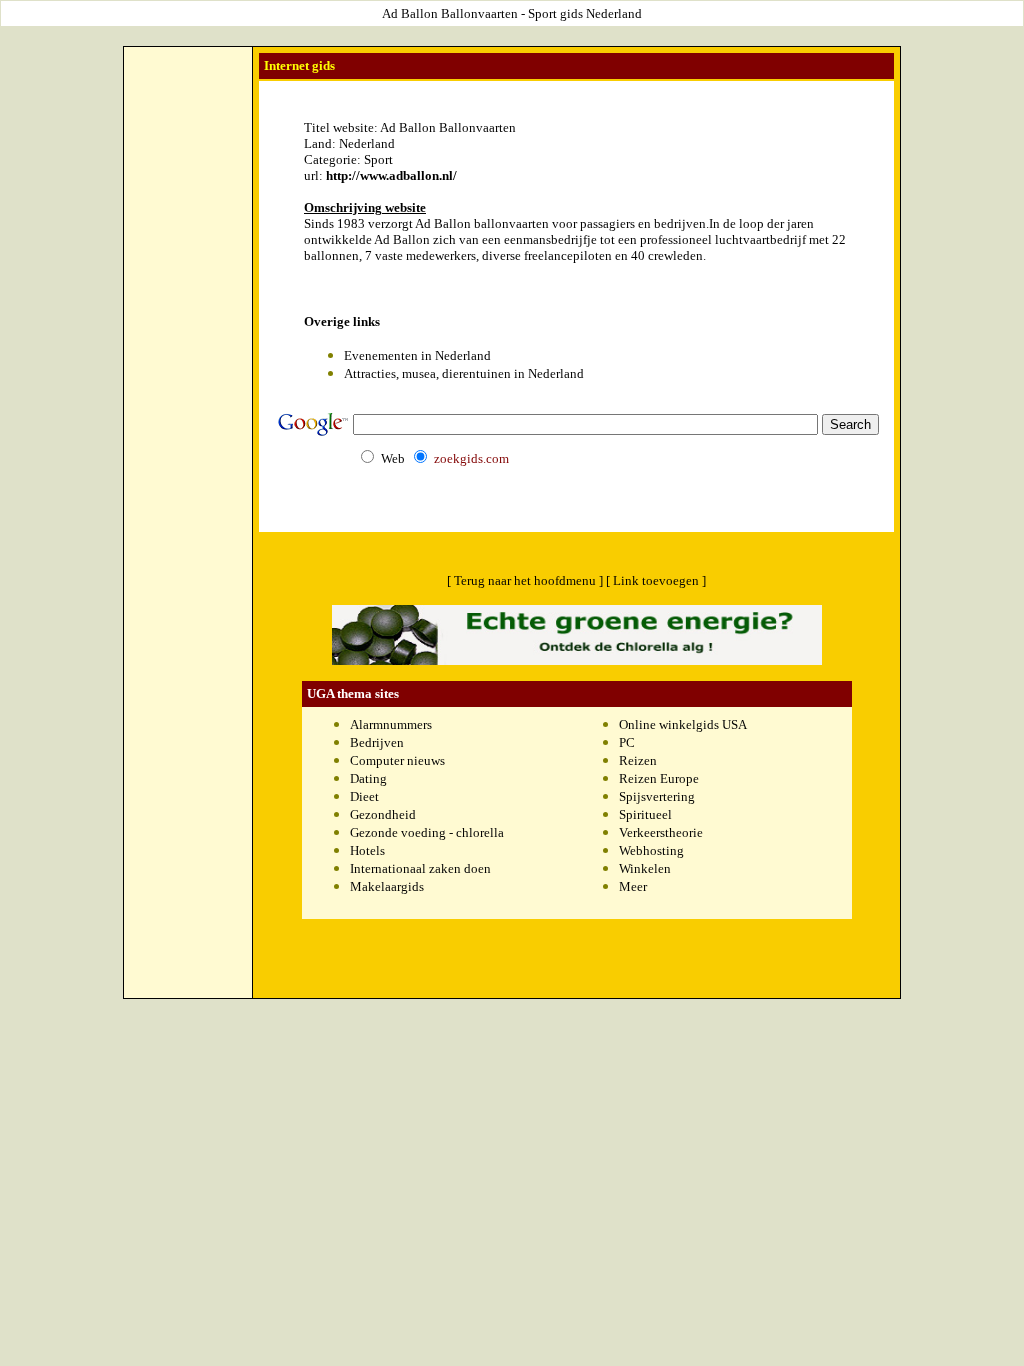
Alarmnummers (391, 724)
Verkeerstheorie (661, 832)
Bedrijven (377, 742)
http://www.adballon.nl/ (391, 175)
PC (627, 742)
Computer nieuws (397, 760)
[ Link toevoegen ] (656, 580)
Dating (368, 778)
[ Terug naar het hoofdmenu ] (525, 580)
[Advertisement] (188, 96)
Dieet (364, 796)
